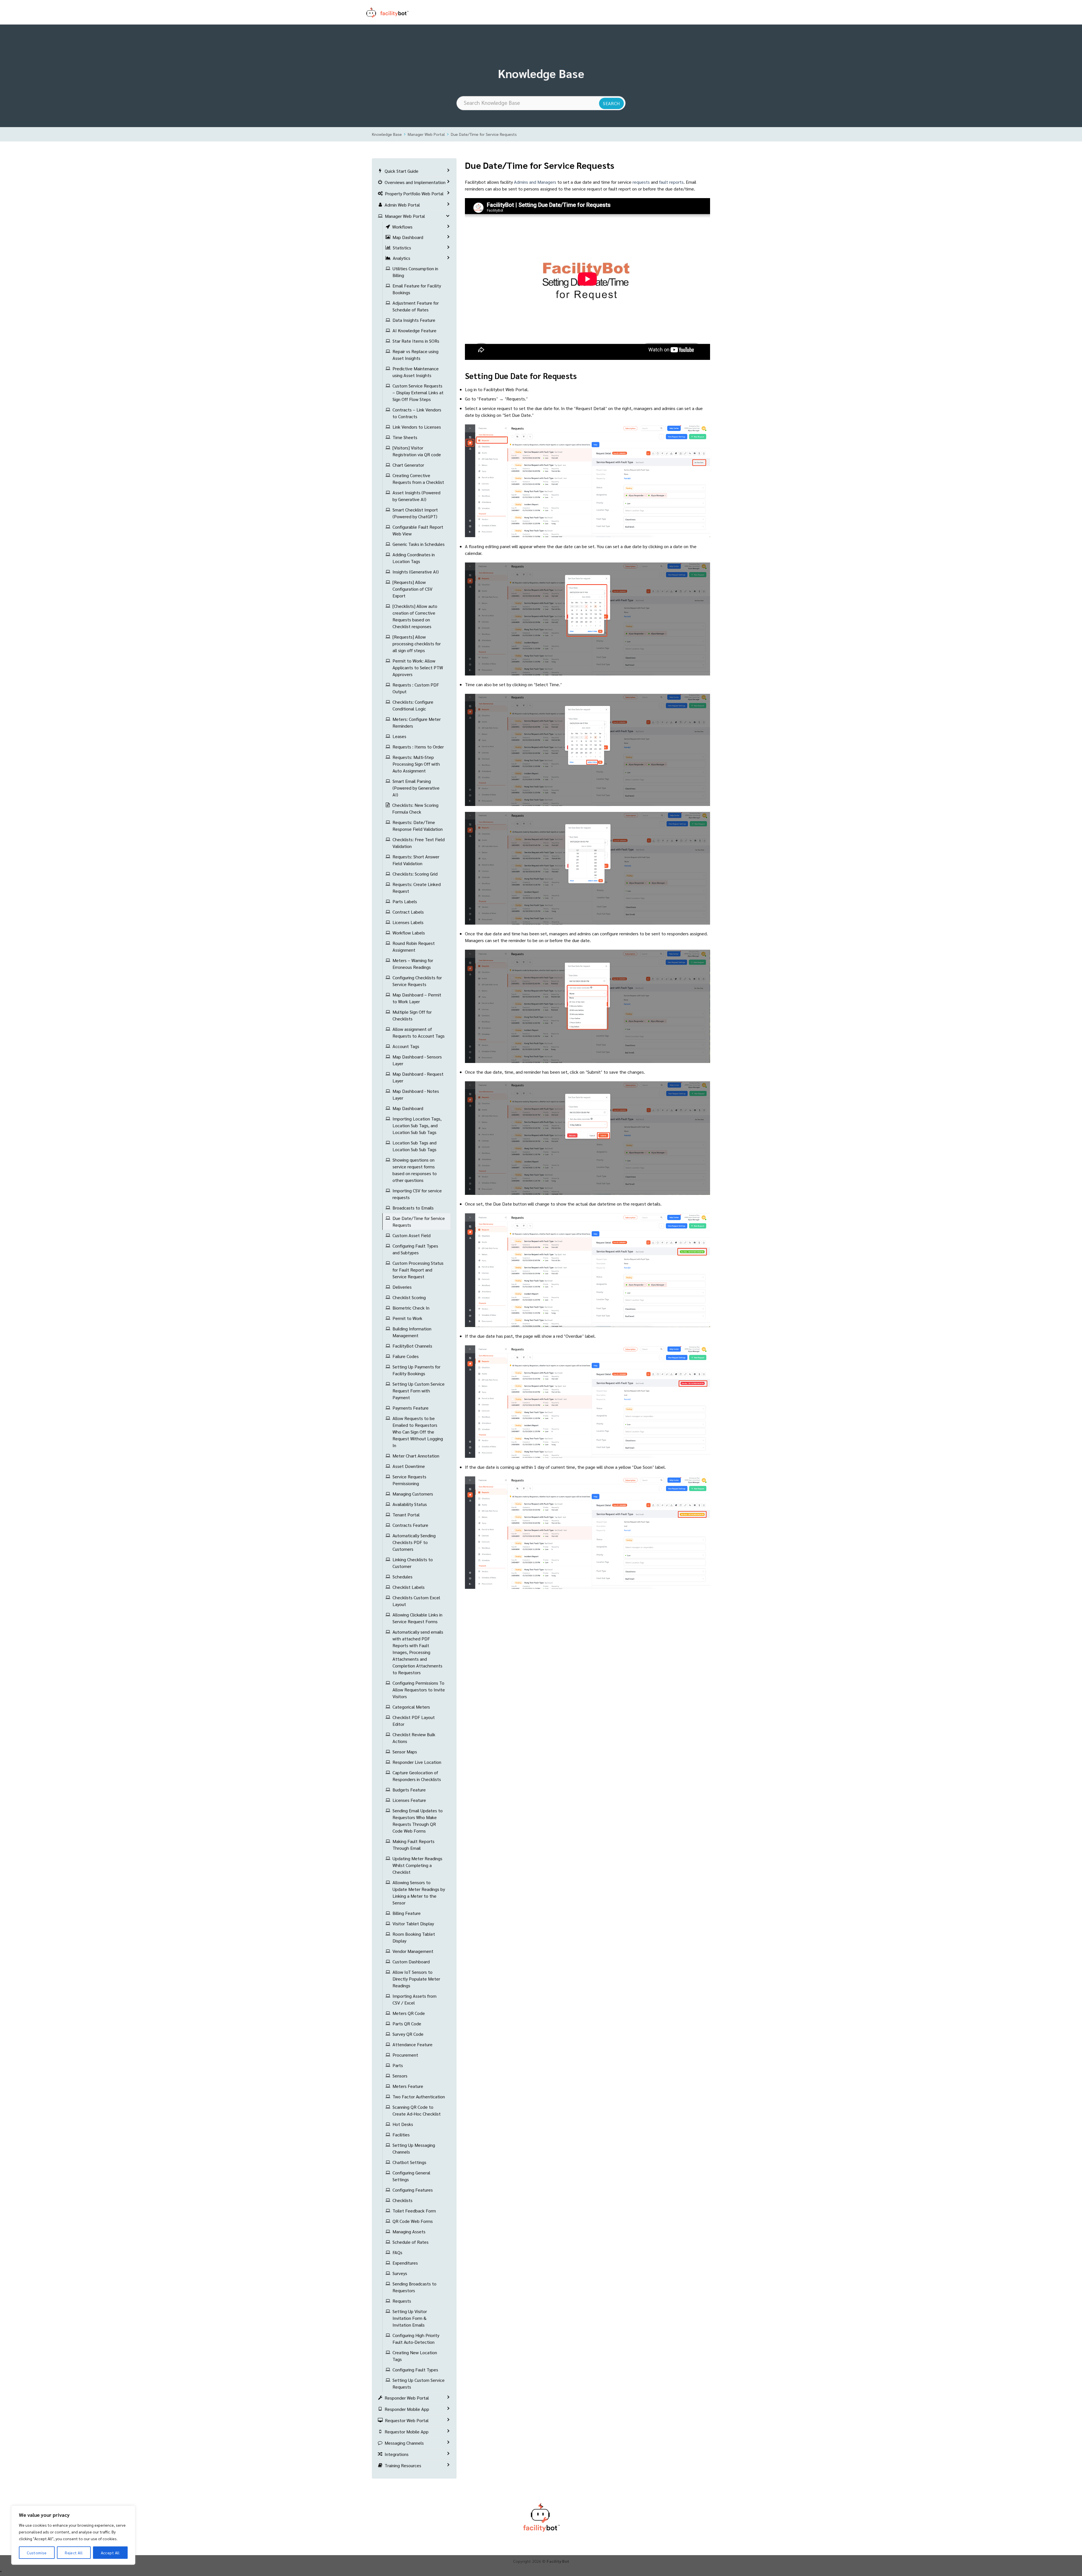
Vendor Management (413, 1951)
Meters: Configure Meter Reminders (417, 722)
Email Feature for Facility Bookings (417, 289)
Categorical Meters (411, 1707)
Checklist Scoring (409, 1297)
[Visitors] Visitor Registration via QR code (417, 451)
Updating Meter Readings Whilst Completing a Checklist (417, 1865)
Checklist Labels (409, 1587)
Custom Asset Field (412, 1235)
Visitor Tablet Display (413, 1923)
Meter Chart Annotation (416, 1456)
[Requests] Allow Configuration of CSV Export (413, 589)
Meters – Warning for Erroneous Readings (413, 964)
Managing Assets (409, 2231)
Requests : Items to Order (418, 747)
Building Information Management (412, 1332)
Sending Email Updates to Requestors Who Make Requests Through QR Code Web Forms (418, 1821)
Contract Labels (408, 912)
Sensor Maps (405, 1752)
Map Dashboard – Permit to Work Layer (417, 998)
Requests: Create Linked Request (417, 888)
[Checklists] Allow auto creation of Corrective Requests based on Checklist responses (415, 616)
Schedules (403, 1577)
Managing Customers (413, 1494)
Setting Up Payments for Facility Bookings (416, 1370)
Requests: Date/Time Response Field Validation (418, 826)
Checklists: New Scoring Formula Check (415, 808)
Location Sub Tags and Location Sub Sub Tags (414, 1146)
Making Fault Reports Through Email (413, 1845)
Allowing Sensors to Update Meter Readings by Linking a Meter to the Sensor (419, 1892)
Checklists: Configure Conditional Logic (413, 705)
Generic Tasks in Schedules (419, 544)
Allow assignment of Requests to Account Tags (419, 1032)
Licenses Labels (408, 922)
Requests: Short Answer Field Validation (416, 860)
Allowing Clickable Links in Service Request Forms (417, 1618)
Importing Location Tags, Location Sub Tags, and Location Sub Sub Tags (417, 1125)
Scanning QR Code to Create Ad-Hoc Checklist (417, 2110)
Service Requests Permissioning (409, 1480)
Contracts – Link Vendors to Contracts (417, 413)
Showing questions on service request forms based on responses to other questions (415, 1170)
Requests (402, 2301)
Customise (37, 2553)
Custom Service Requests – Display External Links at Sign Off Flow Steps (418, 392)
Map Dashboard (408, 1108)
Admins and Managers (535, 182)
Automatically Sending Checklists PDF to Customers (414, 1542)
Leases (399, 736)
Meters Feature (408, 2086)
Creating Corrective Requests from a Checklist (418, 479)
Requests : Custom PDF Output (416, 688)
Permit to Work (407, 1318)
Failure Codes (406, 1356)
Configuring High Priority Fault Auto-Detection (416, 2339)
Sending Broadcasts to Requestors (414, 2287)
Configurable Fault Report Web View (418, 530)
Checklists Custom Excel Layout (416, 1601)
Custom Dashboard (411, 1962)
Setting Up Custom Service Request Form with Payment (419, 1391)
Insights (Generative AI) (416, 572)
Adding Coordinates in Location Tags (414, 558)
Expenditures (405, 2263)
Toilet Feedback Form (414, 2211)
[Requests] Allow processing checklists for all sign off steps (417, 644)
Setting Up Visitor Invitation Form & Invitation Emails (410, 2318)
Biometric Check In (411, 1308)
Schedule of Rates (411, 2242)
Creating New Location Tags (415, 2356)
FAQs (397, 2252)
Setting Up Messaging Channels (414, 2148)
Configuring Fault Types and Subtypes (415, 1249)
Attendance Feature (413, 2044)
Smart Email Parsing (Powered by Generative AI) (416, 788)
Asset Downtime (409, 1466)
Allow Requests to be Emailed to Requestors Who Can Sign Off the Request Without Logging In (418, 1432)
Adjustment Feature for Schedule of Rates (416, 306)
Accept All (110, 2553)
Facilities (401, 2135)
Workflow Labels (409, 933)
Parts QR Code (407, 2024)
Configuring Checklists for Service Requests (417, 981)
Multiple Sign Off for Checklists (412, 1015)
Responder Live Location (417, 1762)
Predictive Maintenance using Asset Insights (416, 372)
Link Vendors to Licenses (417, 427)
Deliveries (402, 1287)
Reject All (74, 2553)
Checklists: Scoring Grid (415, 874)
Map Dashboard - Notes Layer (416, 1094)
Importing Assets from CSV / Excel (414, 1999)
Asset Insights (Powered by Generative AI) (416, 496)
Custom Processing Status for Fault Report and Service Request (418, 1270)
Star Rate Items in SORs (416, 341)
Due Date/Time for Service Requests (484, 134)
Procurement (405, 2055)
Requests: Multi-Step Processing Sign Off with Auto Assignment (416, 764)
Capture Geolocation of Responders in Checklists (417, 1776)
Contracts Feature (410, 1525)
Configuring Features (413, 2190)
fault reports (671, 182)
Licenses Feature (409, 1800)
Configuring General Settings (411, 2176)
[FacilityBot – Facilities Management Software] (394, 12)
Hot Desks (403, 2124)
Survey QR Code (408, 2034)
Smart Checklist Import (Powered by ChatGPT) (415, 513)
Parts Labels (405, 901)
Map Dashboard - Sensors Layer (417, 1060)
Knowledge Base (387, 134)
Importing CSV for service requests (417, 1194)
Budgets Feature (409, 1790)
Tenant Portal (406, 1515)
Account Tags (406, 1046)
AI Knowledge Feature (414, 330)
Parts (398, 2065)
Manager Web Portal (426, 134)
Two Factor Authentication (419, 2097)
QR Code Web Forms (413, 2221)
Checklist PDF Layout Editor (414, 1721)
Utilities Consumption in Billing (415, 272)
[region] (73, 2535)
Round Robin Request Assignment (414, 946)
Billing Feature (407, 1913)
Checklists (403, 2200)
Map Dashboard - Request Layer (418, 1077)
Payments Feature (411, 1408)
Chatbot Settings (409, 2162)
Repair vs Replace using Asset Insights (415, 355)
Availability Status (410, 1504)
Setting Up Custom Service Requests (419, 2383)
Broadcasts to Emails (413, 1208)
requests (641, 182)
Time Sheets (405, 437)
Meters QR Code (409, 2013)
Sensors (400, 2076)
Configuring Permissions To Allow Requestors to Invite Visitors (419, 1690)
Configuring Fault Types (415, 2370)
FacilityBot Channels (412, 1346)
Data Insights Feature (414, 320)
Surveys (400, 2273)
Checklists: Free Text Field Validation (419, 843)
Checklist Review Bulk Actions (414, 1738)
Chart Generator (408, 465)
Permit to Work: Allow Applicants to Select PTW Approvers (418, 667)
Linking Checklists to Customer (413, 1563)
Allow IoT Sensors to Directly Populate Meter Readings (416, 1979)
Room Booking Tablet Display (414, 1937)
